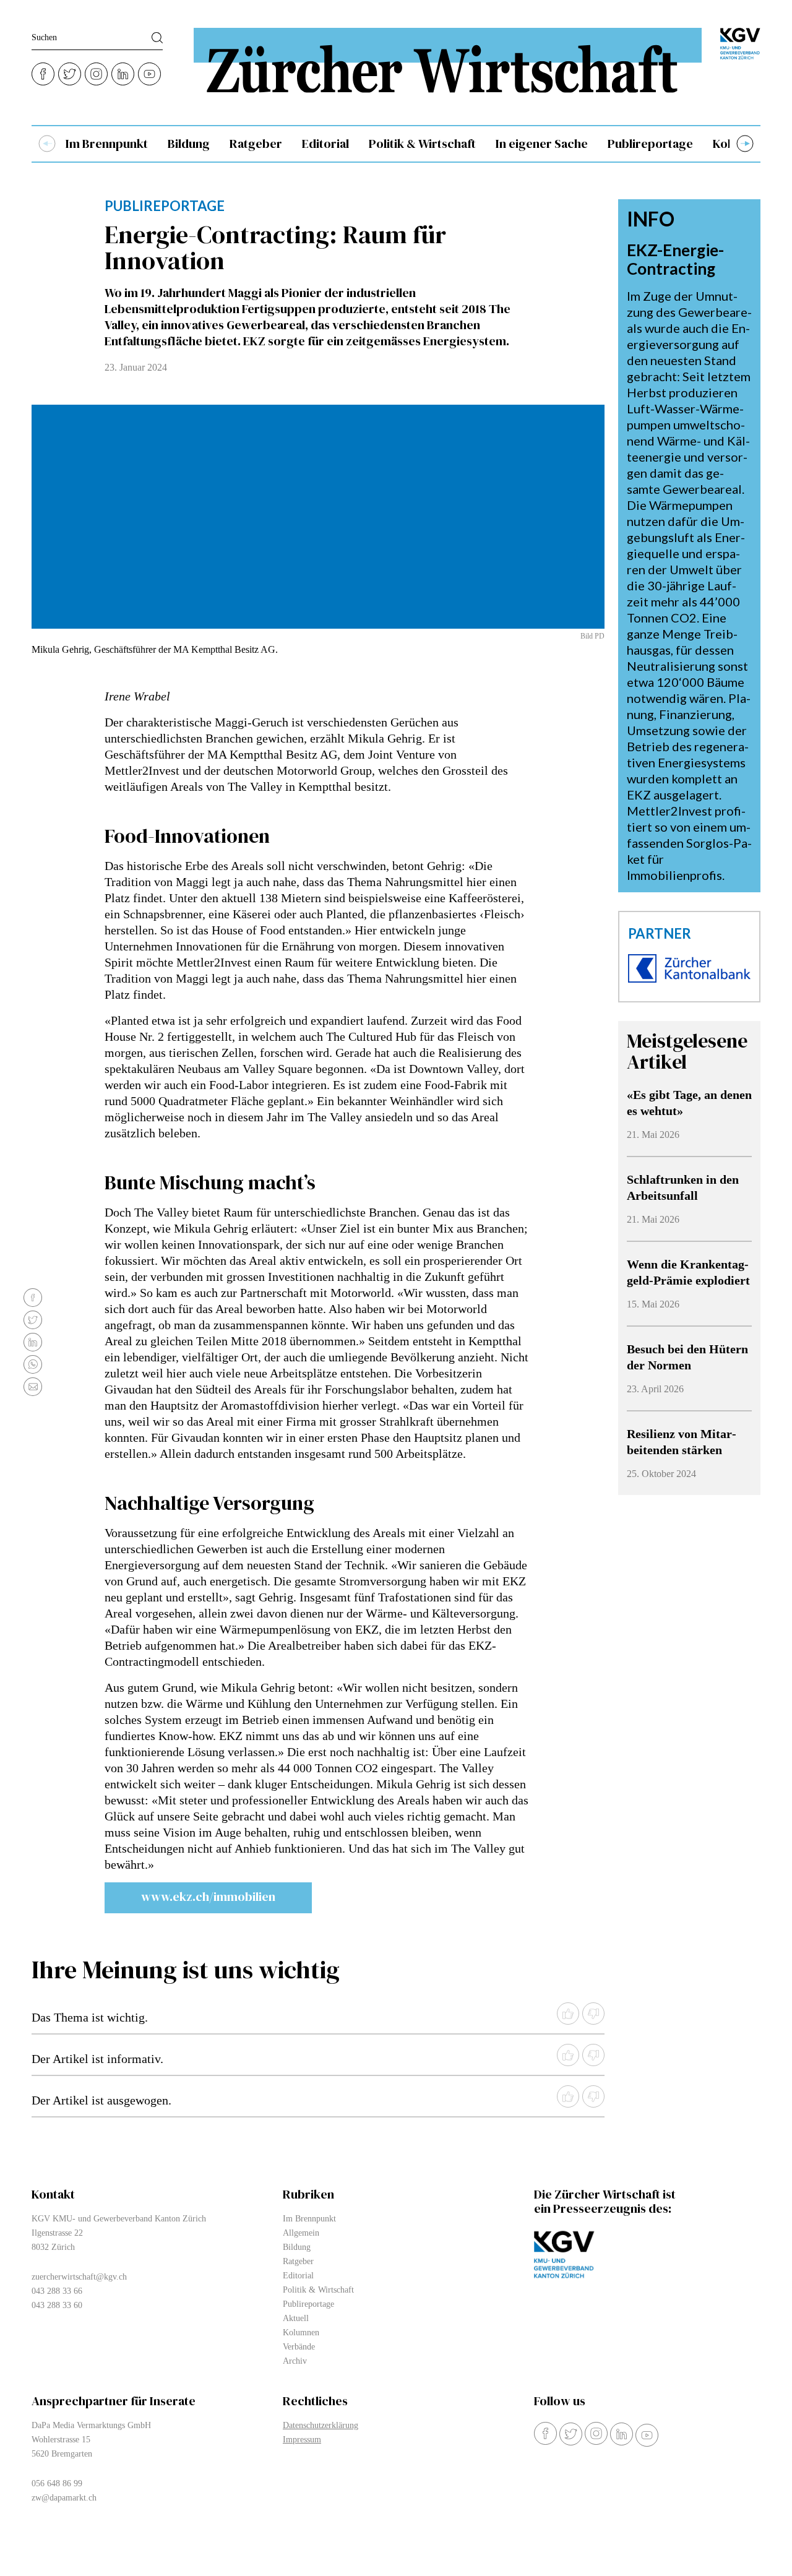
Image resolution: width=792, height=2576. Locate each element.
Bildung (189, 144)
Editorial (325, 144)
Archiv (295, 2361)
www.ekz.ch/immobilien (208, 1897)
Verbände (299, 2347)
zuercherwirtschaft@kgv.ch (79, 2277)
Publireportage (650, 144)
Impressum (302, 2440)
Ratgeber (256, 144)
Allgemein (301, 2233)
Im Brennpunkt (107, 144)
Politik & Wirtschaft (422, 144)
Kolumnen (301, 2333)
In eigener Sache (542, 144)
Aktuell (296, 2318)
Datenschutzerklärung (321, 2425)
